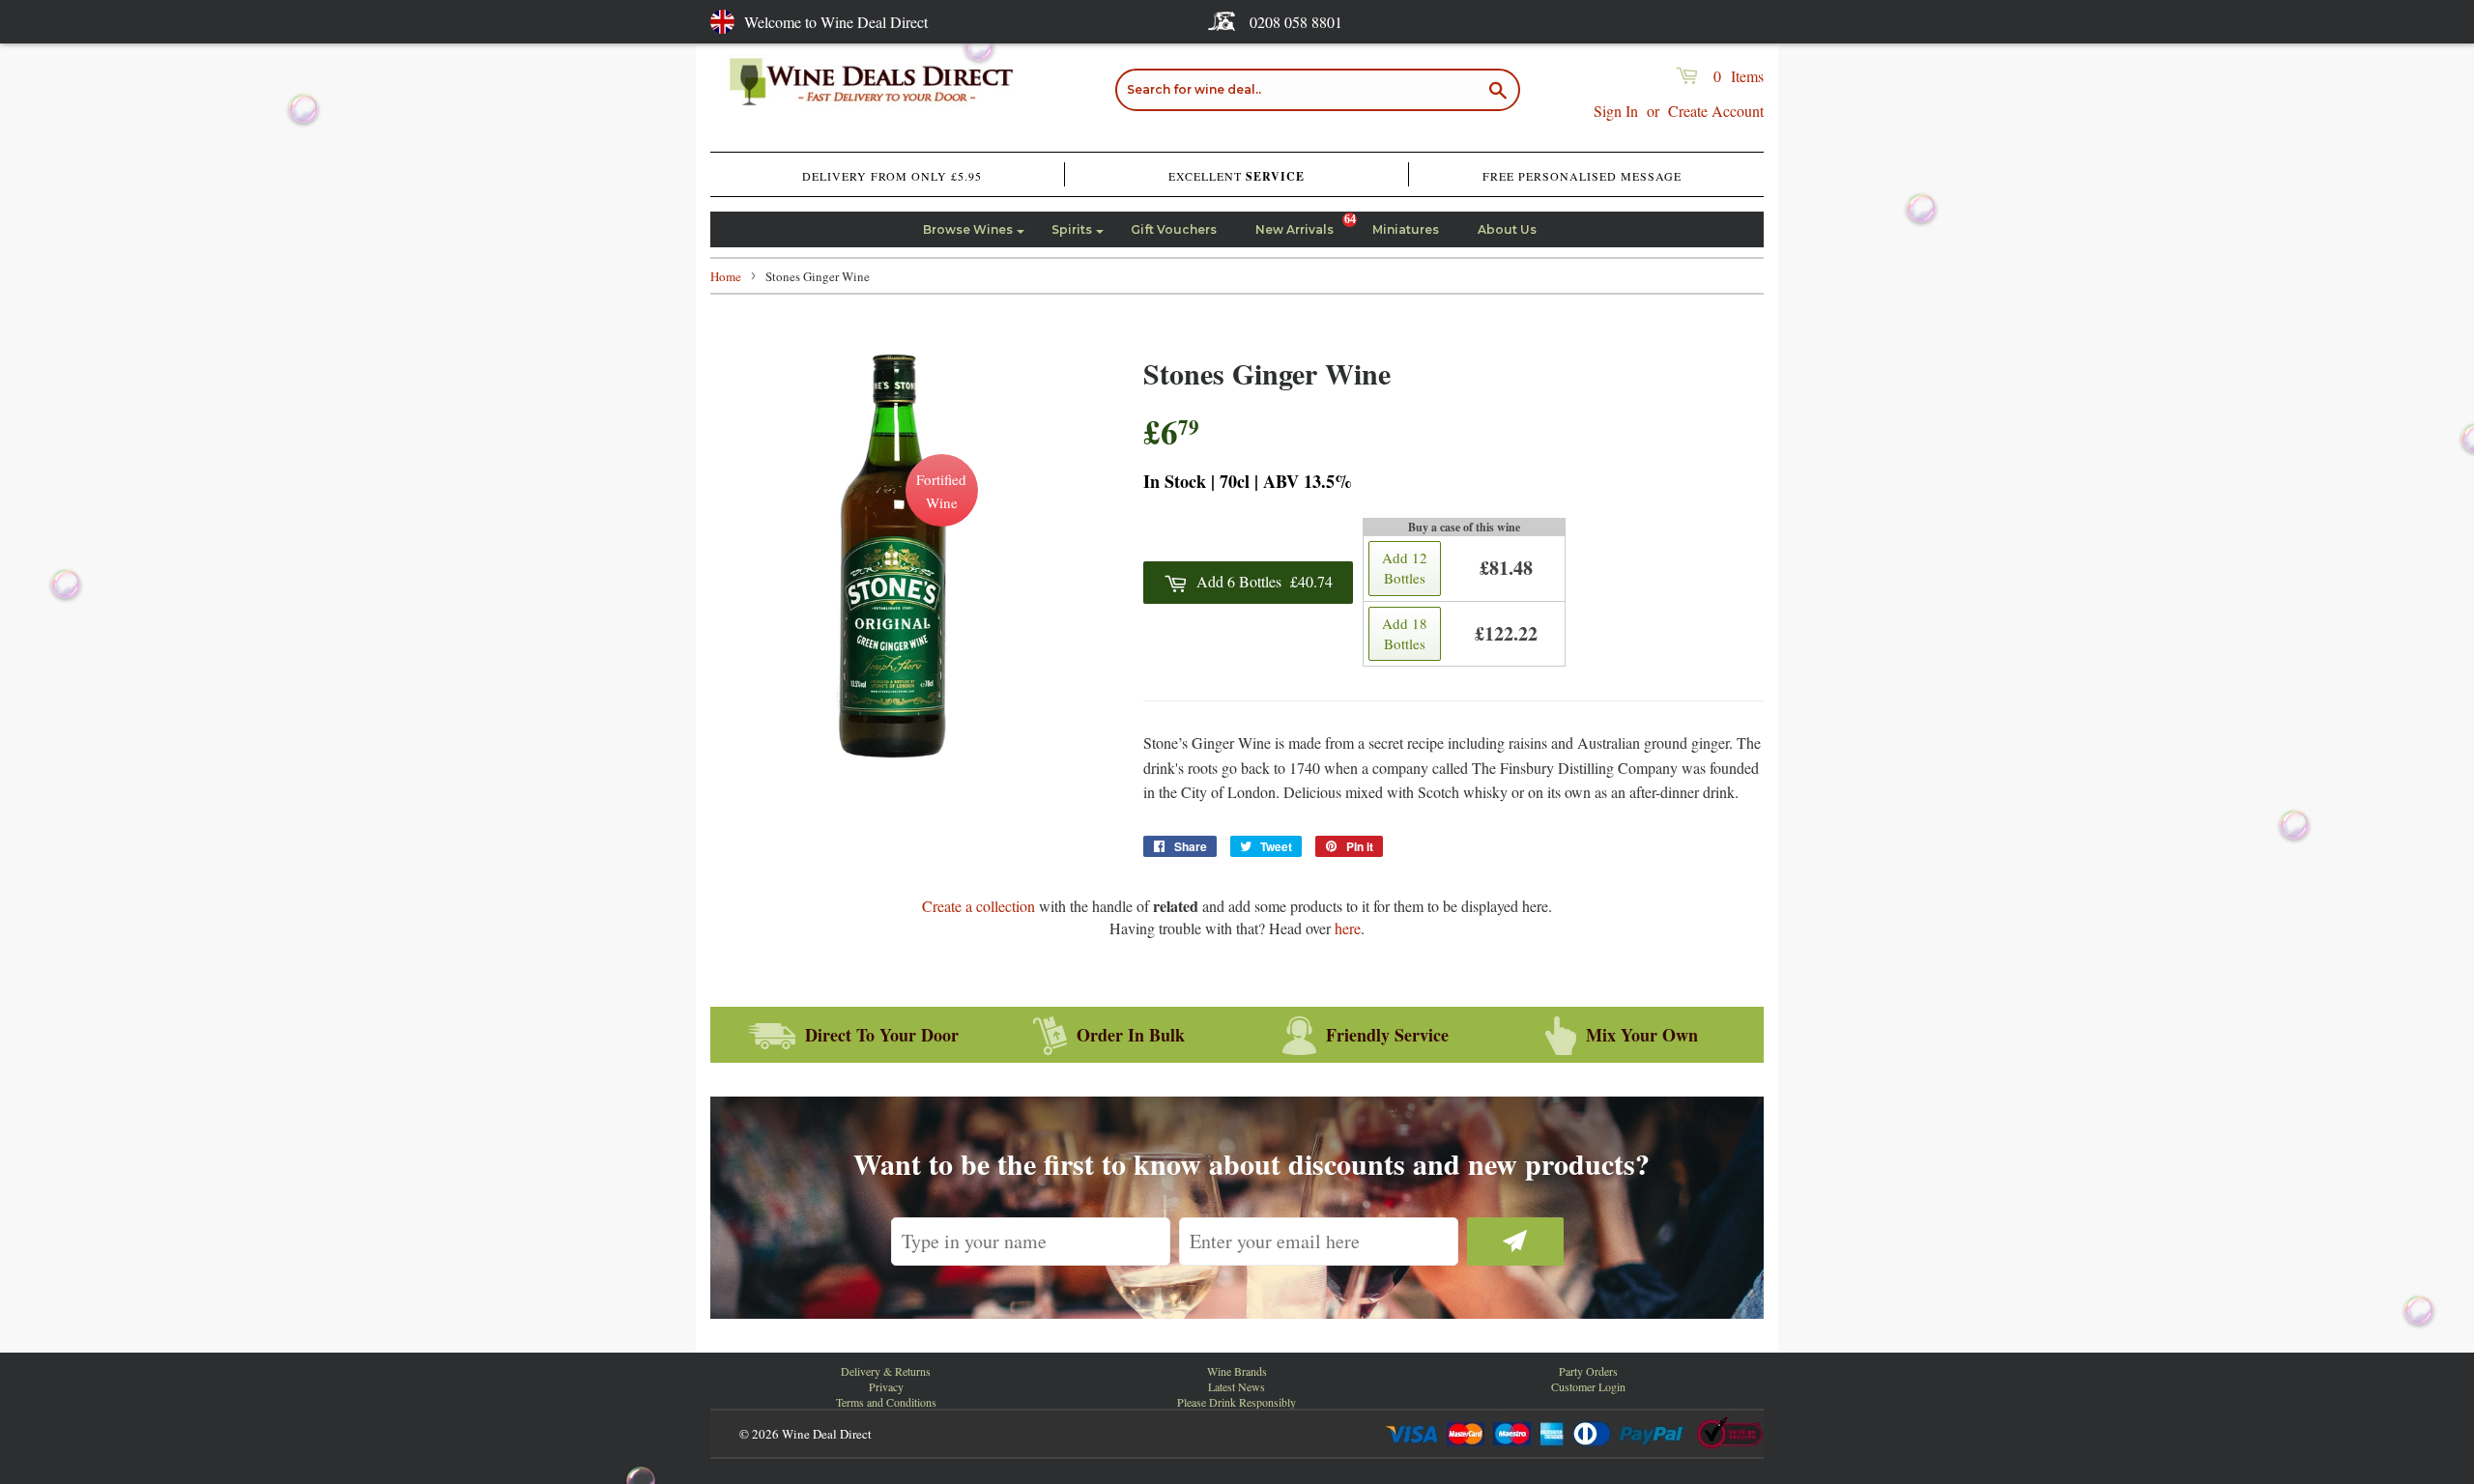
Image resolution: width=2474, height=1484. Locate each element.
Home (726, 276)
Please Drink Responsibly (1237, 1402)
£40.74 (1265, 581)
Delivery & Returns (886, 1371)
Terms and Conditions (886, 1402)
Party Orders (1588, 1371)
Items (1739, 76)
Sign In (1616, 111)
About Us (1507, 229)
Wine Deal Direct (827, 1434)
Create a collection (978, 906)
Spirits (1072, 229)
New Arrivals (1295, 229)
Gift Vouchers (1174, 229)
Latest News (1237, 1386)
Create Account (1716, 111)
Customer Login (1588, 1386)
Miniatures (1406, 229)
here (1348, 928)
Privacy (886, 1386)
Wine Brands (1237, 1371)
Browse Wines (968, 229)
